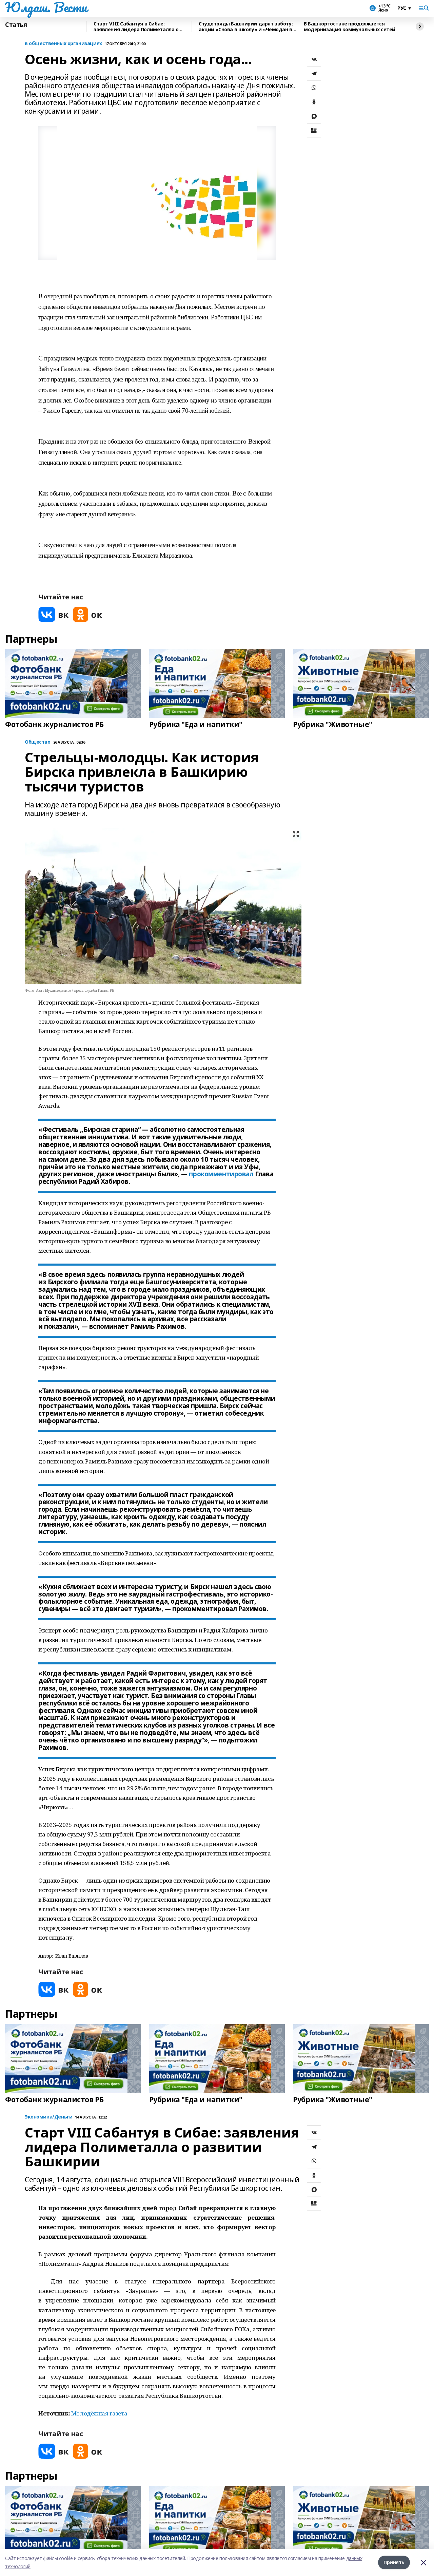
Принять (394, 2562)
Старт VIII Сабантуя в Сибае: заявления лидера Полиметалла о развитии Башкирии (136, 27)
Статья (16, 25)
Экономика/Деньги (48, 2117)
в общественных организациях (63, 44)
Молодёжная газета (99, 2413)
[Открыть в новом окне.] (54, 614)
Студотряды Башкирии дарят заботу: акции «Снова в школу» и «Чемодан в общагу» (246, 27)
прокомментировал (221, 1174)
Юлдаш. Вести (46, 7)
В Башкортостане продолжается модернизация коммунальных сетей (350, 27)
